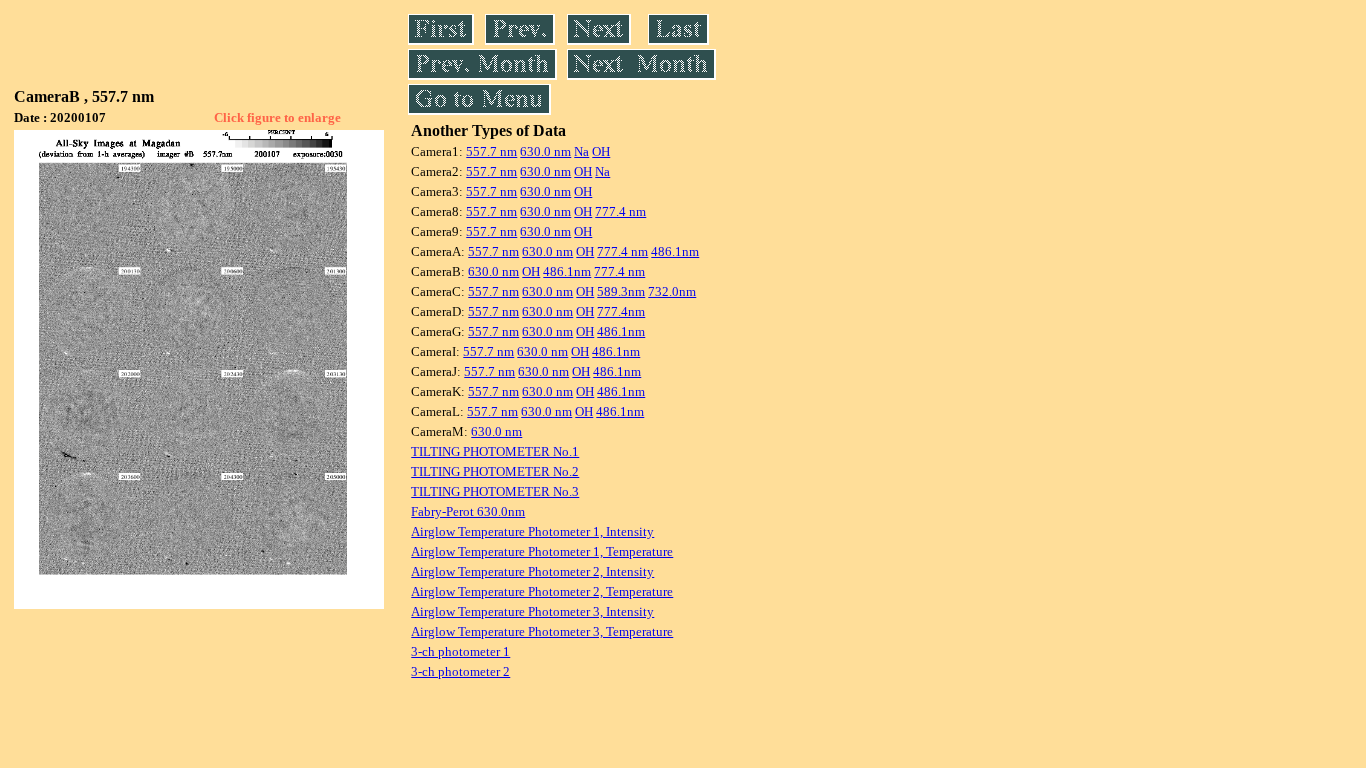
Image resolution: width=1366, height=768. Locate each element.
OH (601, 151)
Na (581, 151)
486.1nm (675, 251)
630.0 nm (545, 151)
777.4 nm (620, 211)
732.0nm (672, 291)
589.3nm (621, 291)
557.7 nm (491, 151)
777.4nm (621, 311)
